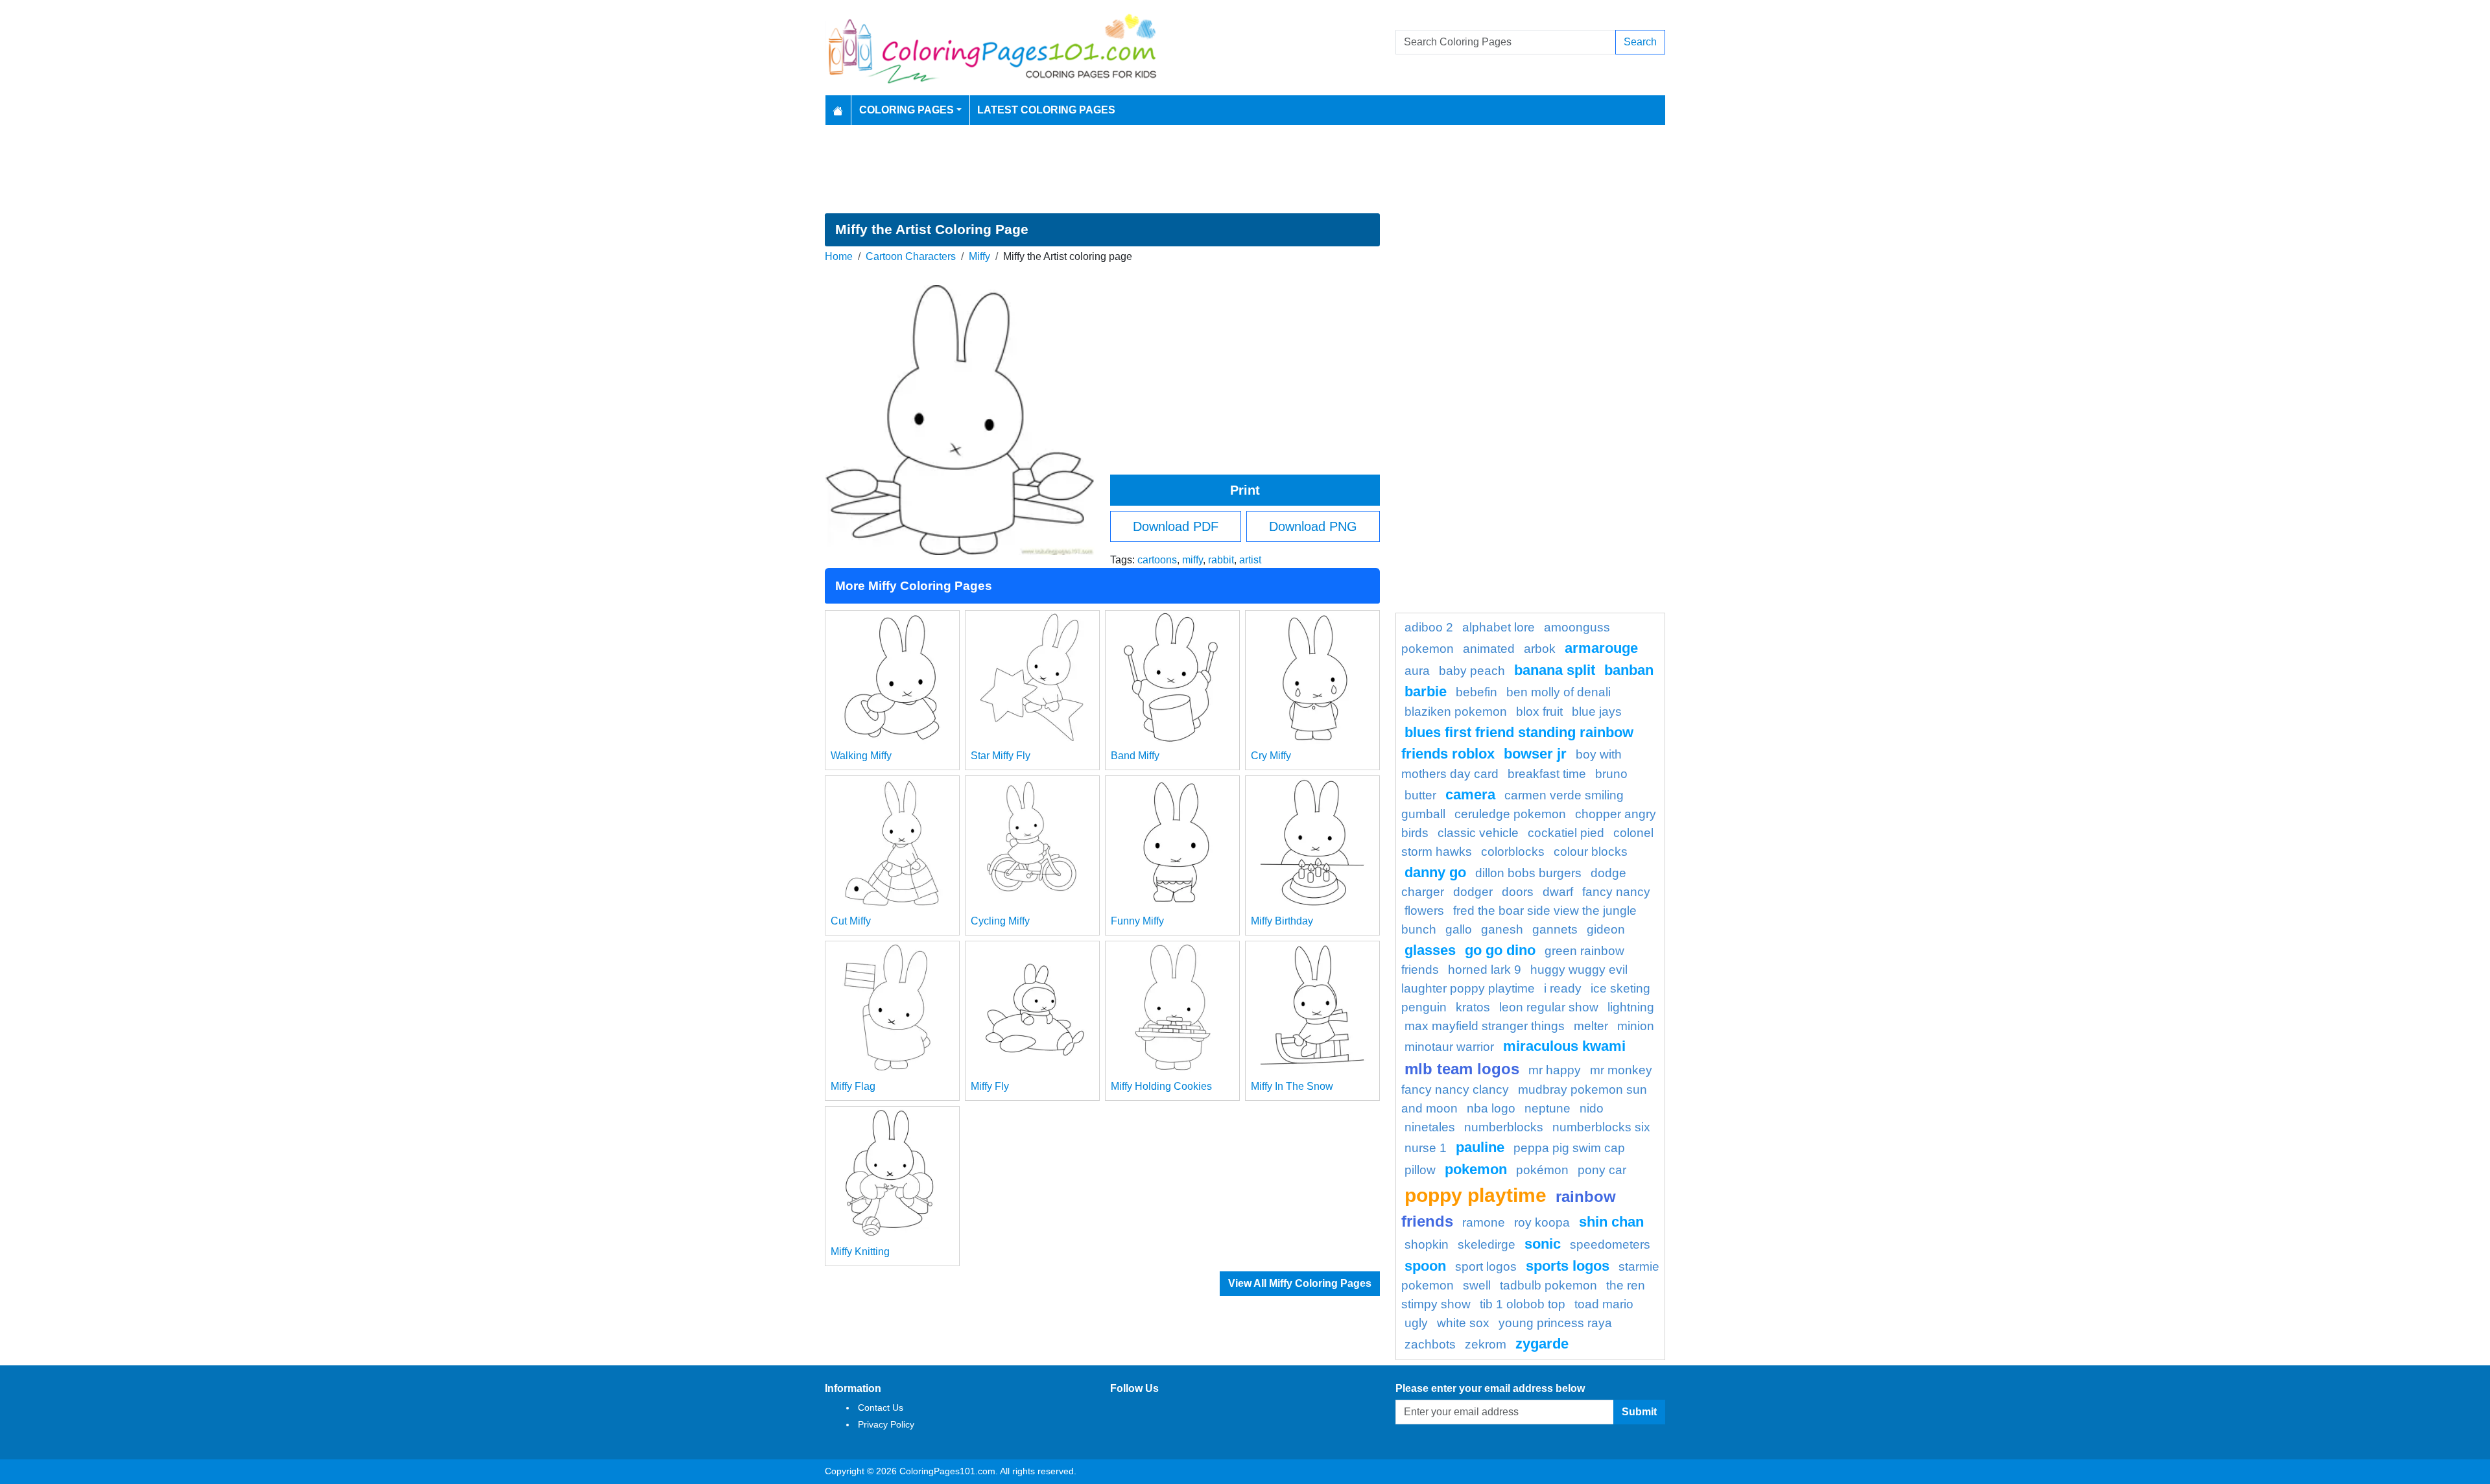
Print (1245, 490)
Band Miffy (1135, 756)
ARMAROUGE (1601, 648)
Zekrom (1486, 1344)
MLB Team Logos (1462, 1069)
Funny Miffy (1137, 921)
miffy (1192, 560)
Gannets (1555, 929)
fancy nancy (1616, 892)
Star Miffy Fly (1001, 756)
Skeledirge (1487, 1244)
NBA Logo (1491, 1108)
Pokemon (1476, 1169)
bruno (1611, 774)
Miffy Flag (853, 1086)
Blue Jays (1597, 712)
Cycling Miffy (1000, 921)
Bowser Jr (1535, 754)
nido (1592, 1108)
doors (1518, 892)
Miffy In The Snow (1292, 1086)
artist (1250, 560)
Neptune (1547, 1108)
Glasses (1430, 950)
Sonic (1543, 1244)
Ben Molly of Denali (1559, 692)
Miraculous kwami (1564, 1046)
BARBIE (1426, 691)
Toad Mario (1604, 1304)
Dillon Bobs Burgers (1528, 873)
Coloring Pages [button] (907, 110)
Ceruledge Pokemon (1510, 814)
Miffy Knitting (860, 1252)
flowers (1424, 911)
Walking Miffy (861, 756)
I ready (1563, 988)
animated (1489, 649)
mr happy (1555, 1070)
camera (1470, 795)
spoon (1425, 1266)
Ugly (1416, 1323)
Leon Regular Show (1549, 1007)
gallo (1459, 929)
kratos (1473, 1007)
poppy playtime (1476, 1195)
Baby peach (1472, 671)
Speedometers (1610, 1244)
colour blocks (1591, 852)
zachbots (1430, 1344)
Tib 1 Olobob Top (1523, 1304)
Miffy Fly (990, 1086)
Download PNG (1313, 526)
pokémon (1542, 1170)
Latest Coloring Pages (1046, 110)
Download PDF (1176, 526)
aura (1417, 671)
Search (1640, 42)
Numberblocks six (1601, 1127)
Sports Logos (1568, 1266)
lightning (1631, 1007)
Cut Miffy (851, 921)
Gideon (1606, 929)
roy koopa (1542, 1222)
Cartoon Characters (911, 256)
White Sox (1463, 1323)
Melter (1591, 1026)
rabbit (1221, 560)
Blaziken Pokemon (1456, 712)
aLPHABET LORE (1499, 627)
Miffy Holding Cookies (1161, 1086)
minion (1636, 1026)
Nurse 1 (1426, 1148)
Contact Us (881, 1407)
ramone (1484, 1222)
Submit (1639, 1412)
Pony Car (1602, 1170)
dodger (1473, 892)
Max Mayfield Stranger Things (1485, 1026)
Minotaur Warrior (1449, 1047)
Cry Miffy (1271, 756)
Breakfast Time (1547, 774)
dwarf (1558, 892)
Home (839, 256)
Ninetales (1430, 1127)
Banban (1629, 670)
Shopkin (1427, 1244)
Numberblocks (1504, 1127)
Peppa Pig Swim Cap (1569, 1148)
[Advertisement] (1245, 169)
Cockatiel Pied (1566, 833)
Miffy (979, 256)
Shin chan (1611, 1222)
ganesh (1502, 929)
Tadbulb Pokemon (1548, 1285)
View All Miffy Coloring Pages (1300, 1283)
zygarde (1542, 1344)
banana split (1555, 670)
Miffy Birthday (1282, 921)
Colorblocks (1513, 852)
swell (1477, 1285)
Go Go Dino (1500, 950)
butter (1420, 795)
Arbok (1540, 649)
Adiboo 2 (1429, 627)
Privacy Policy (886, 1424)
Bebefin (1476, 692)
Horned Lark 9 (1485, 970)
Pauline (1480, 1147)
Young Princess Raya (1555, 1323)
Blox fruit (1539, 712)
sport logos (1486, 1266)
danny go (1435, 872)
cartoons (1157, 560)
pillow (1420, 1170)
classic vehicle (1478, 833)
